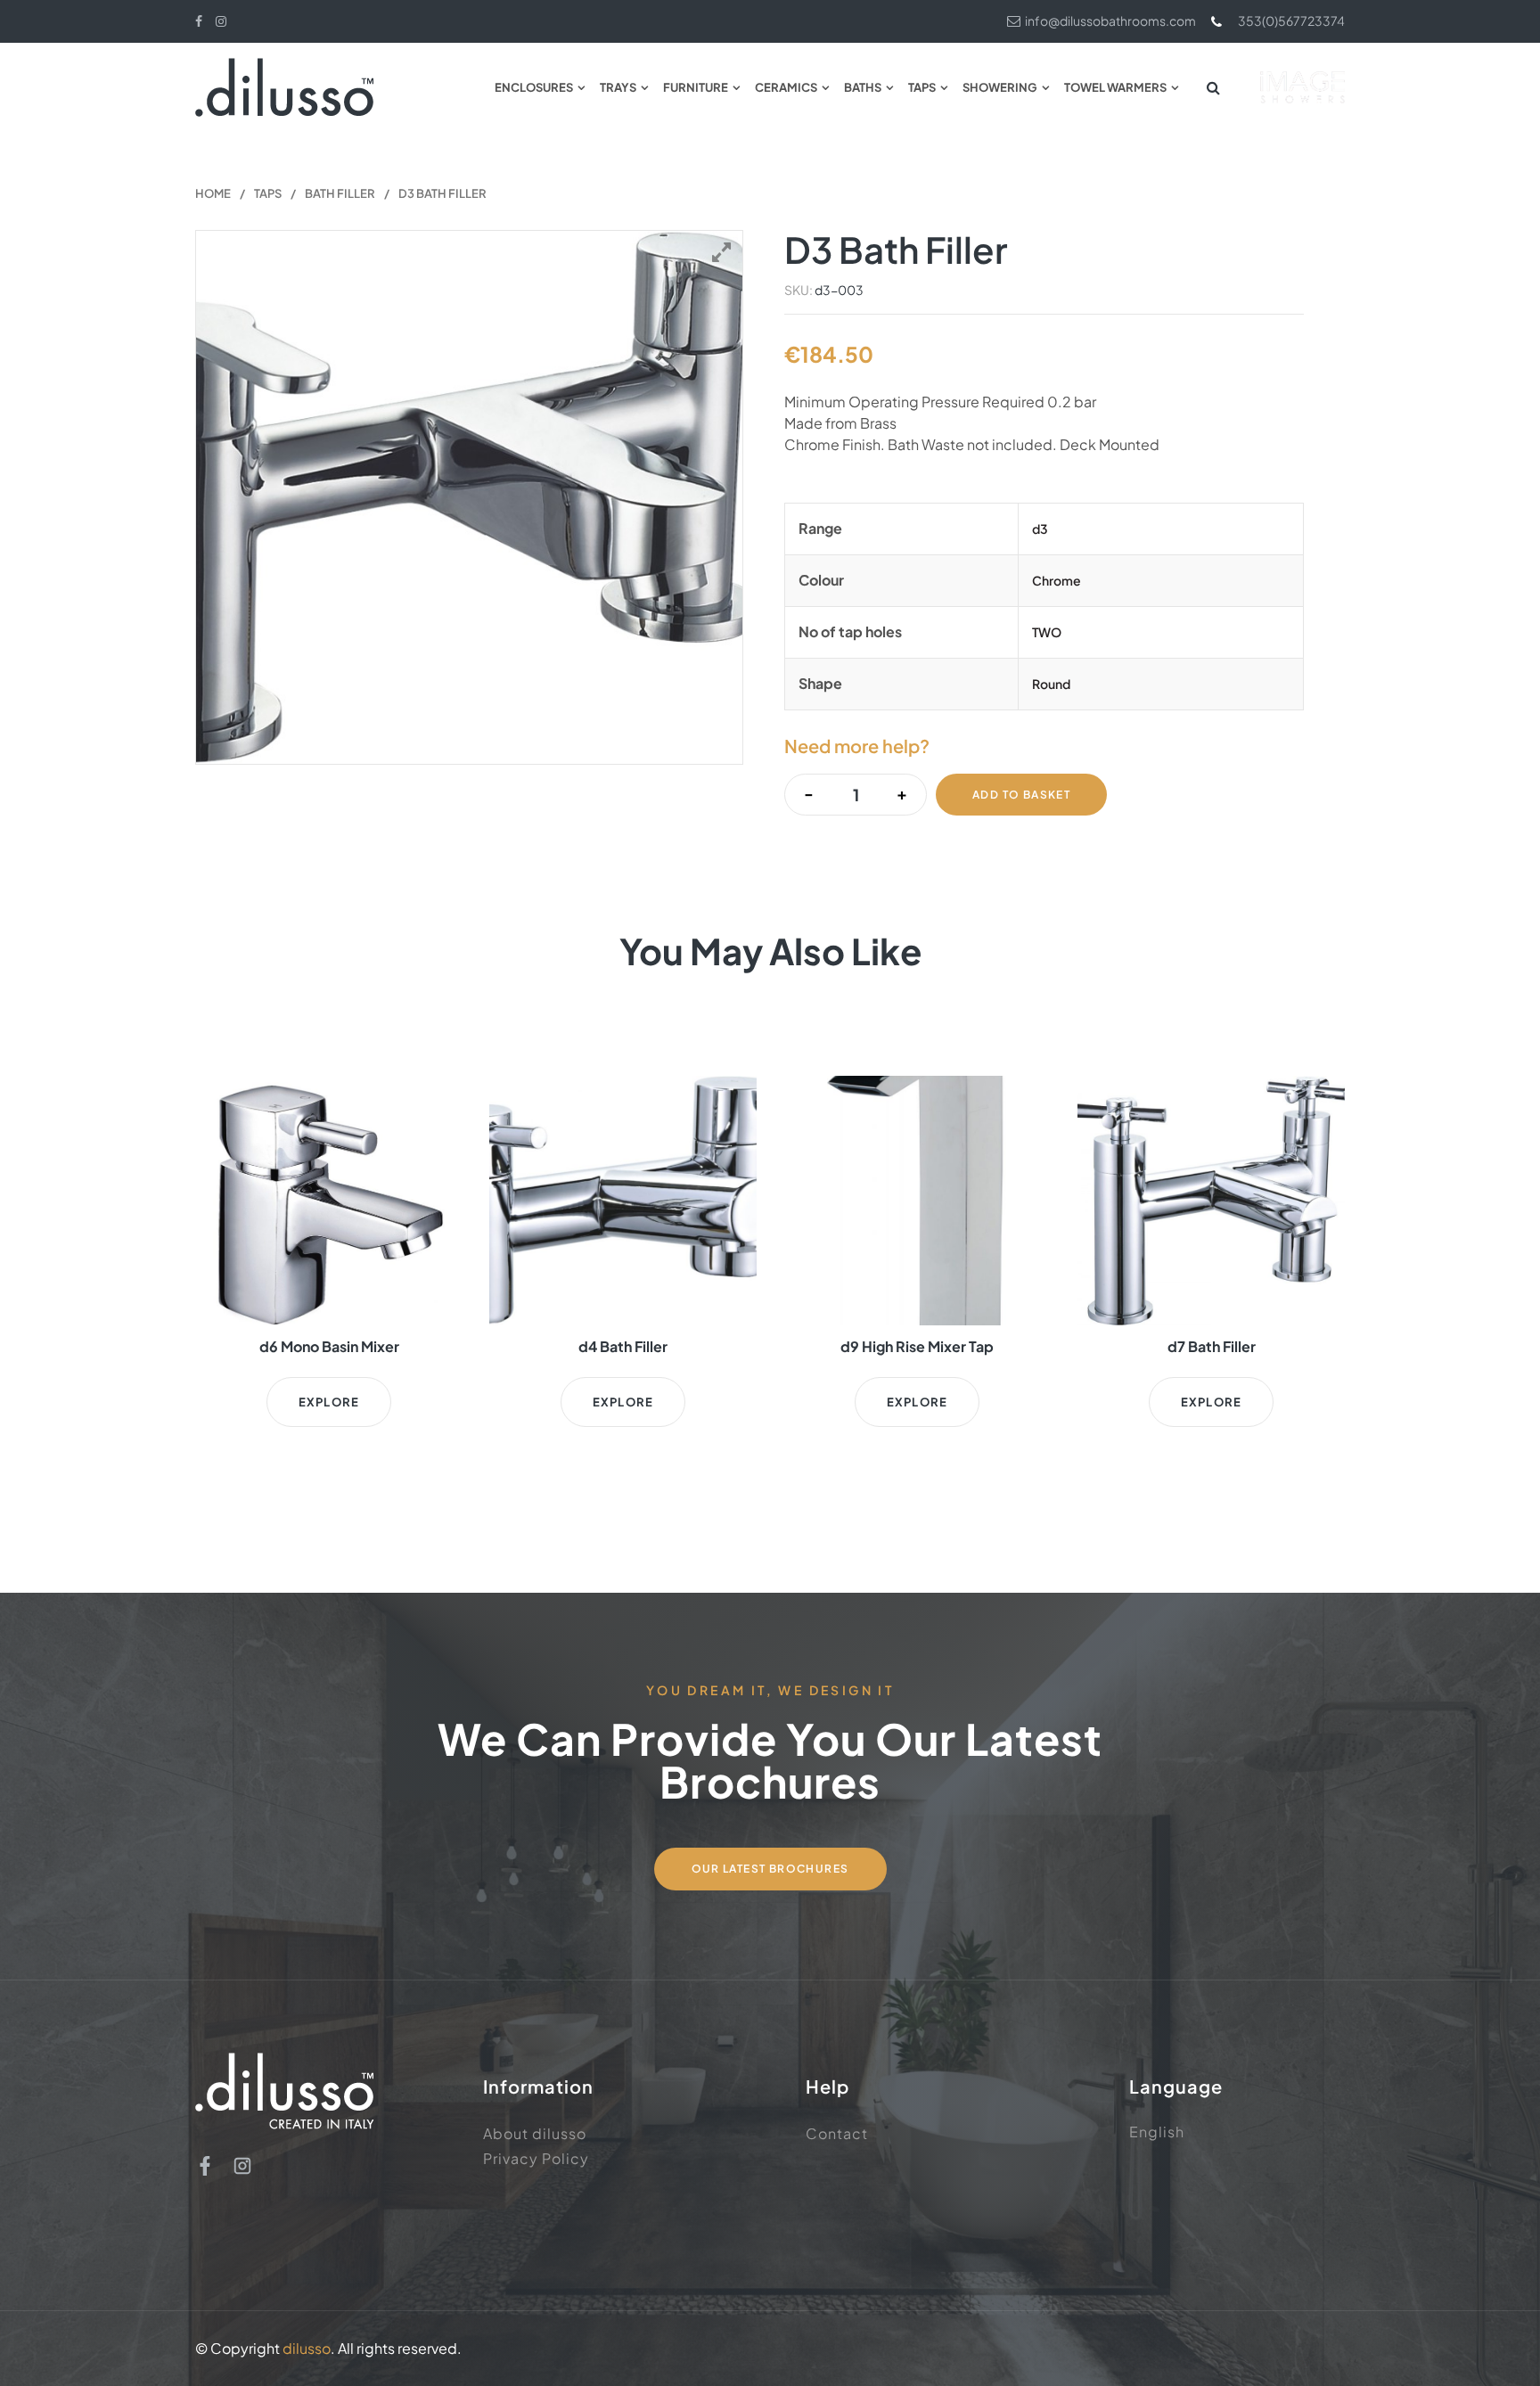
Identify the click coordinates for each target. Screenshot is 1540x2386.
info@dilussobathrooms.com (1110, 20)
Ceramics (786, 87)
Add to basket (1021, 795)
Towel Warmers (1115, 87)
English (1157, 2132)
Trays (618, 87)
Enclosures (534, 87)
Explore (329, 1402)
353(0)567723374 (1291, 20)
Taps (922, 87)
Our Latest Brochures (770, 1869)
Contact (837, 2133)
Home (213, 193)
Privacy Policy (536, 2158)
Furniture (696, 87)
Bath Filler (340, 193)
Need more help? (857, 746)
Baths (863, 87)
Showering (1000, 87)
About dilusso (535, 2133)
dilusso (307, 2348)
